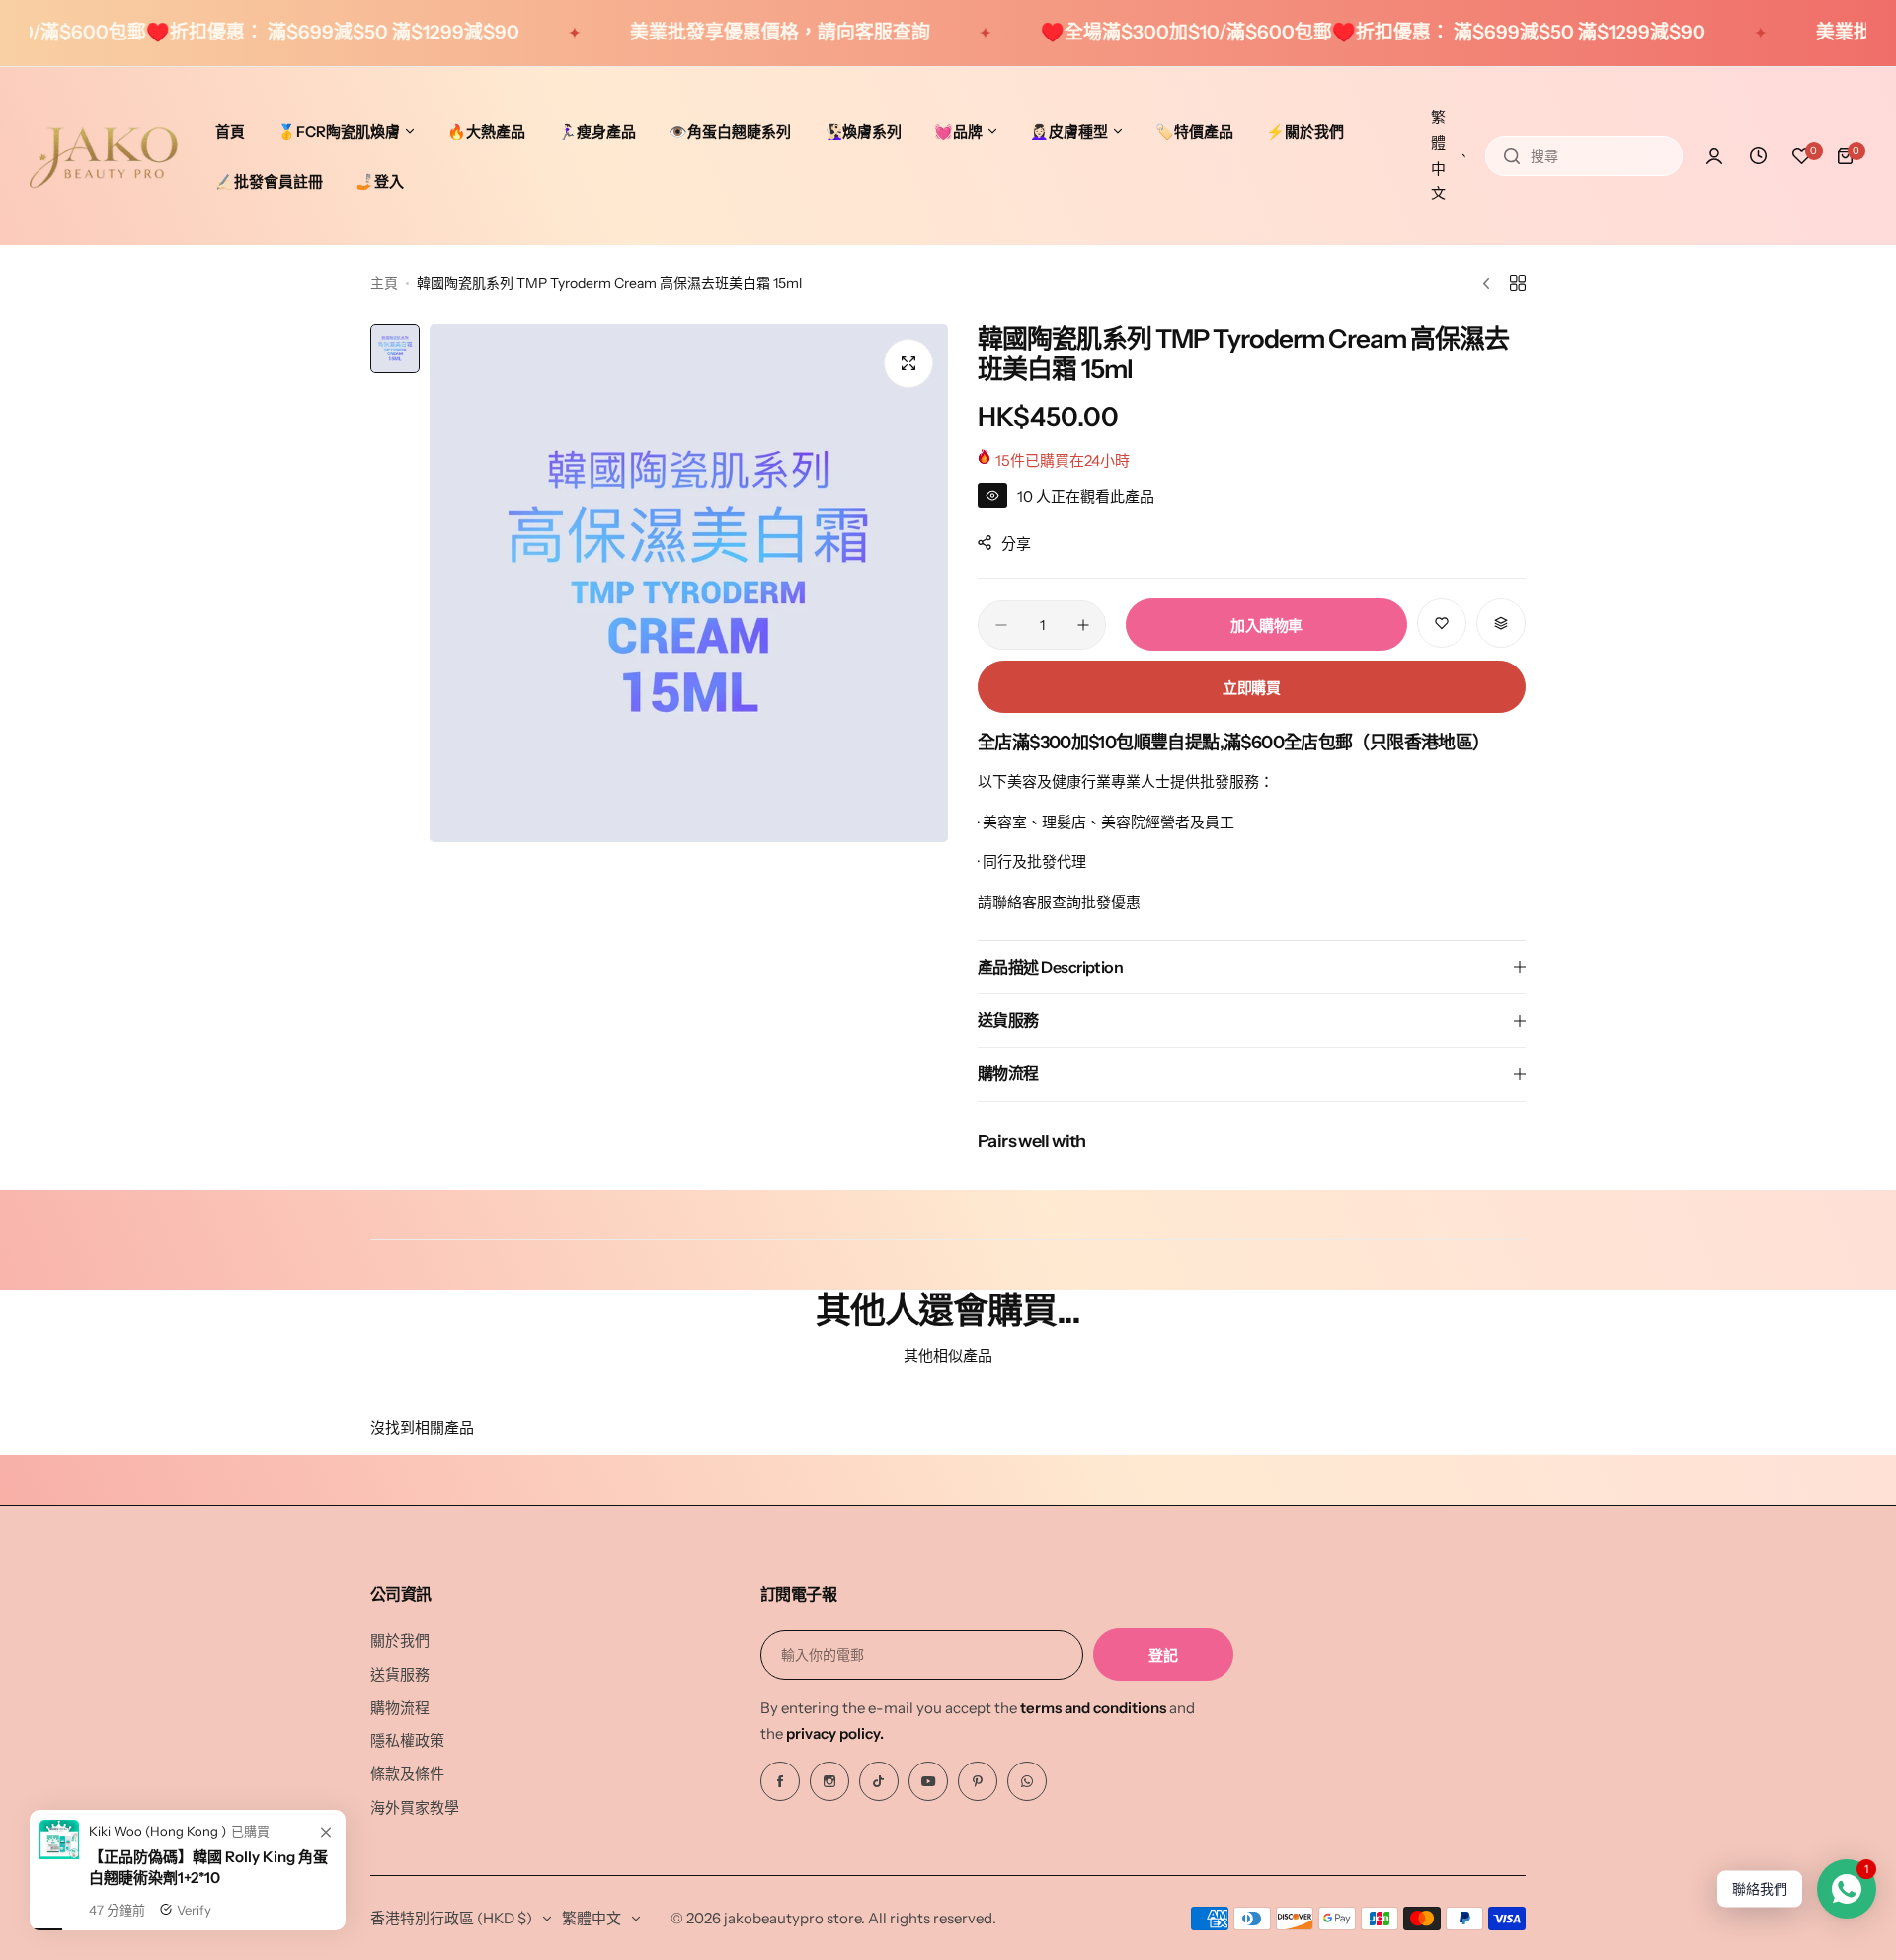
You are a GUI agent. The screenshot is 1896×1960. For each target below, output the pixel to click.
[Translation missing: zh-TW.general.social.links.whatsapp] (1027, 1781)
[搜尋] (1512, 156)
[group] (689, 583)
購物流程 (400, 1708)
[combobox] (1584, 156)
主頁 (384, 283)
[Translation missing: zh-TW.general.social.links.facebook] (780, 1781)
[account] (1714, 156)
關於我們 (400, 1641)
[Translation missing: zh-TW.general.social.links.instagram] (829, 1781)
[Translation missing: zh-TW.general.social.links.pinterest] (978, 1781)
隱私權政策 (407, 1740)
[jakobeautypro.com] (104, 156)
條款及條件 (407, 1774)
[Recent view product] (1758, 156)
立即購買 (1252, 688)
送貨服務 (400, 1674)
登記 (1163, 1655)
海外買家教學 (415, 1807)
